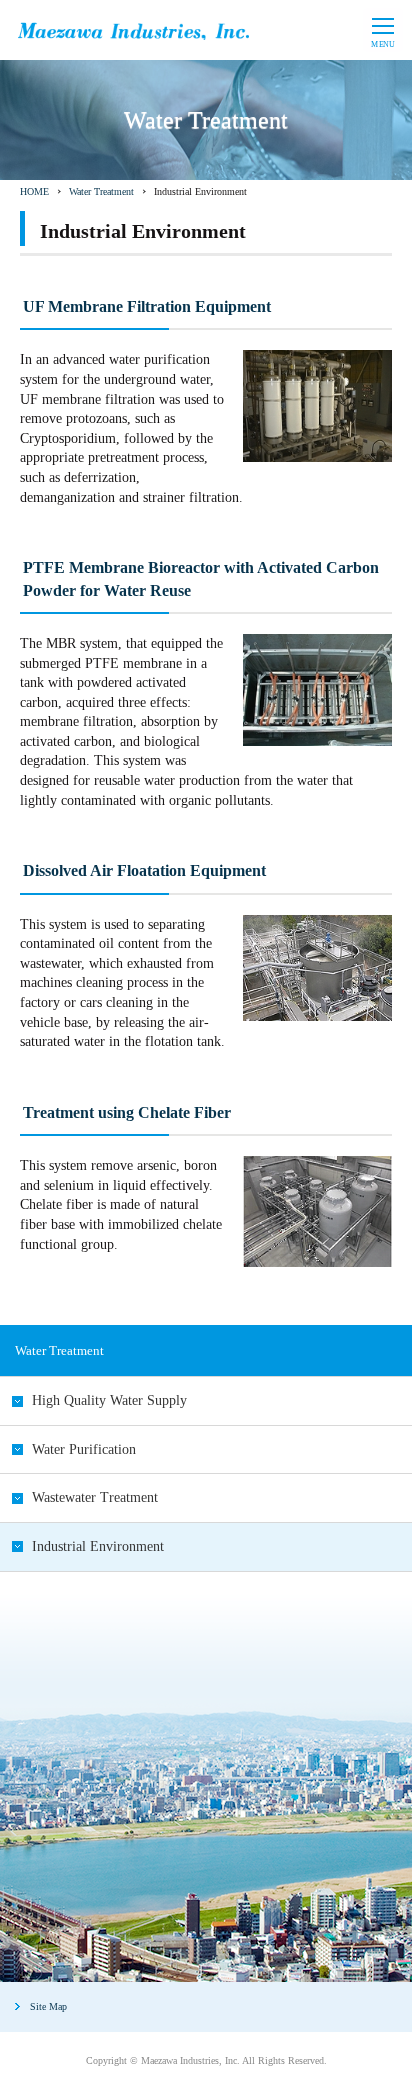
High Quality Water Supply (109, 1400)
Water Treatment (101, 191)
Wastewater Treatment (95, 1497)
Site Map (48, 2006)
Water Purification (84, 1449)
